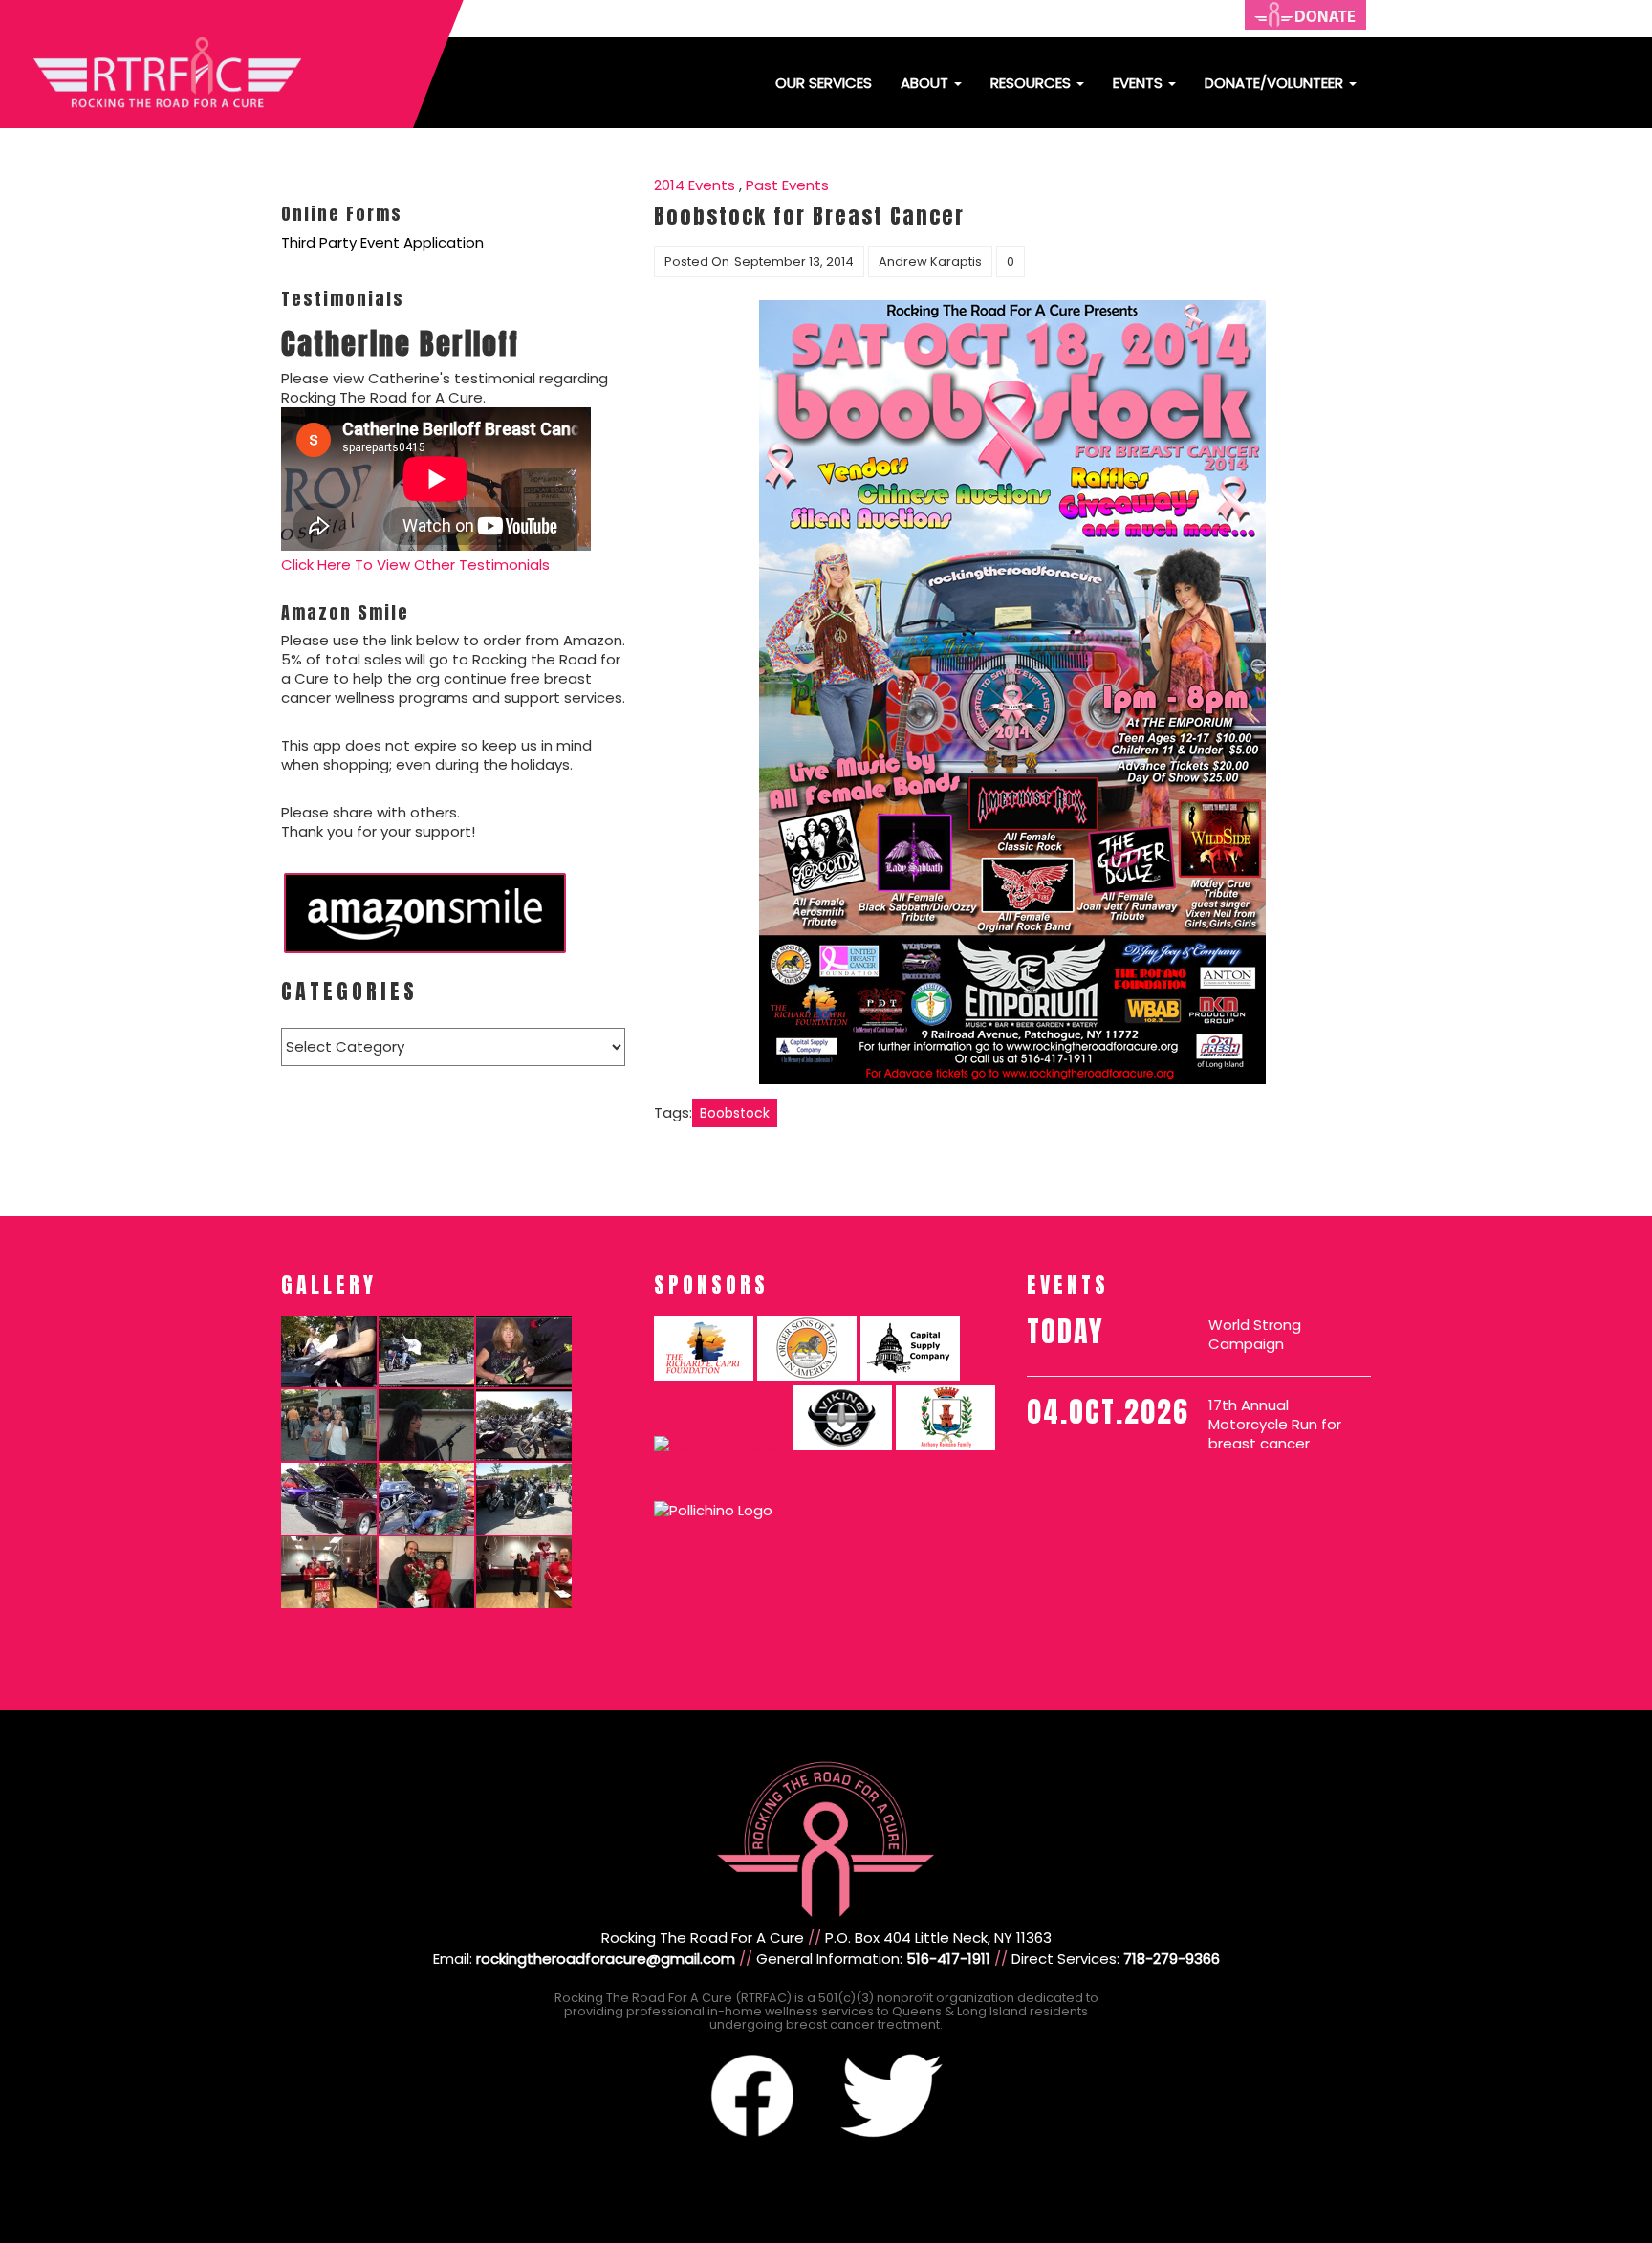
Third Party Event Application (382, 242)
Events (1140, 83)
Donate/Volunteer (1276, 83)
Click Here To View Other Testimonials (415, 565)
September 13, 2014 (794, 261)
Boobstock (735, 1113)
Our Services (824, 83)
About (926, 83)
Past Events (787, 185)
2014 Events (695, 185)
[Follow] (287, 1643)
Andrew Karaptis (930, 261)
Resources (1032, 83)
